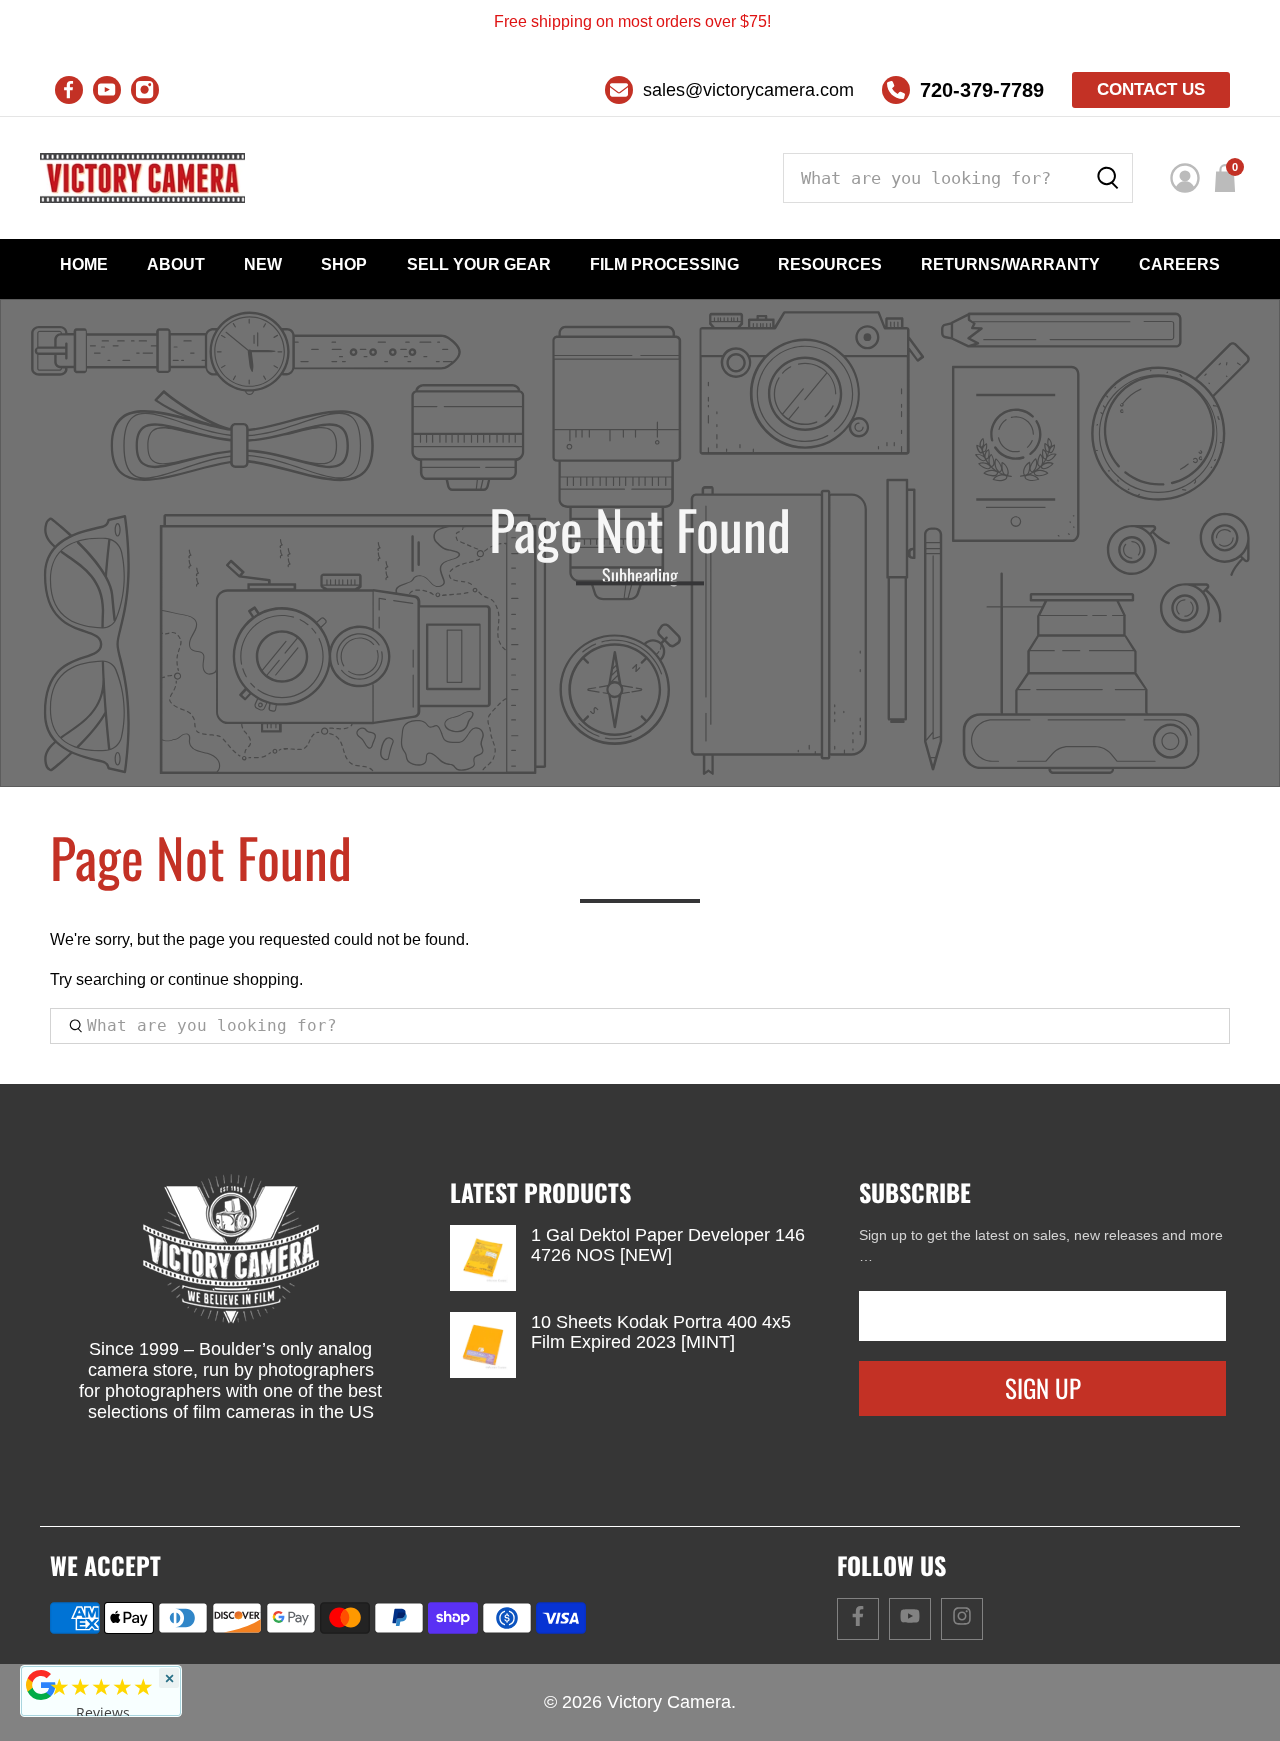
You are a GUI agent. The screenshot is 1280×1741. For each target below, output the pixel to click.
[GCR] (41, 1685)
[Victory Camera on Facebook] (69, 90)
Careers (1179, 264)
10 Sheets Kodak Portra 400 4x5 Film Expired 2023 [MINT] (661, 1332)
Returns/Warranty (1010, 264)
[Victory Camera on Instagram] (145, 90)
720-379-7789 (982, 90)
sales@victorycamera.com (748, 90)
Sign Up (1043, 1387)
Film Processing (664, 264)
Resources (830, 264)
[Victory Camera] (142, 178)
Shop (344, 264)
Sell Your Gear (479, 264)
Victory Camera (669, 1702)
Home (84, 264)
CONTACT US (1151, 89)
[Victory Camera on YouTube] (107, 90)
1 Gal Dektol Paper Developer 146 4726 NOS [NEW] (668, 1245)
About (176, 264)
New (263, 264)
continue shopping (233, 979)
